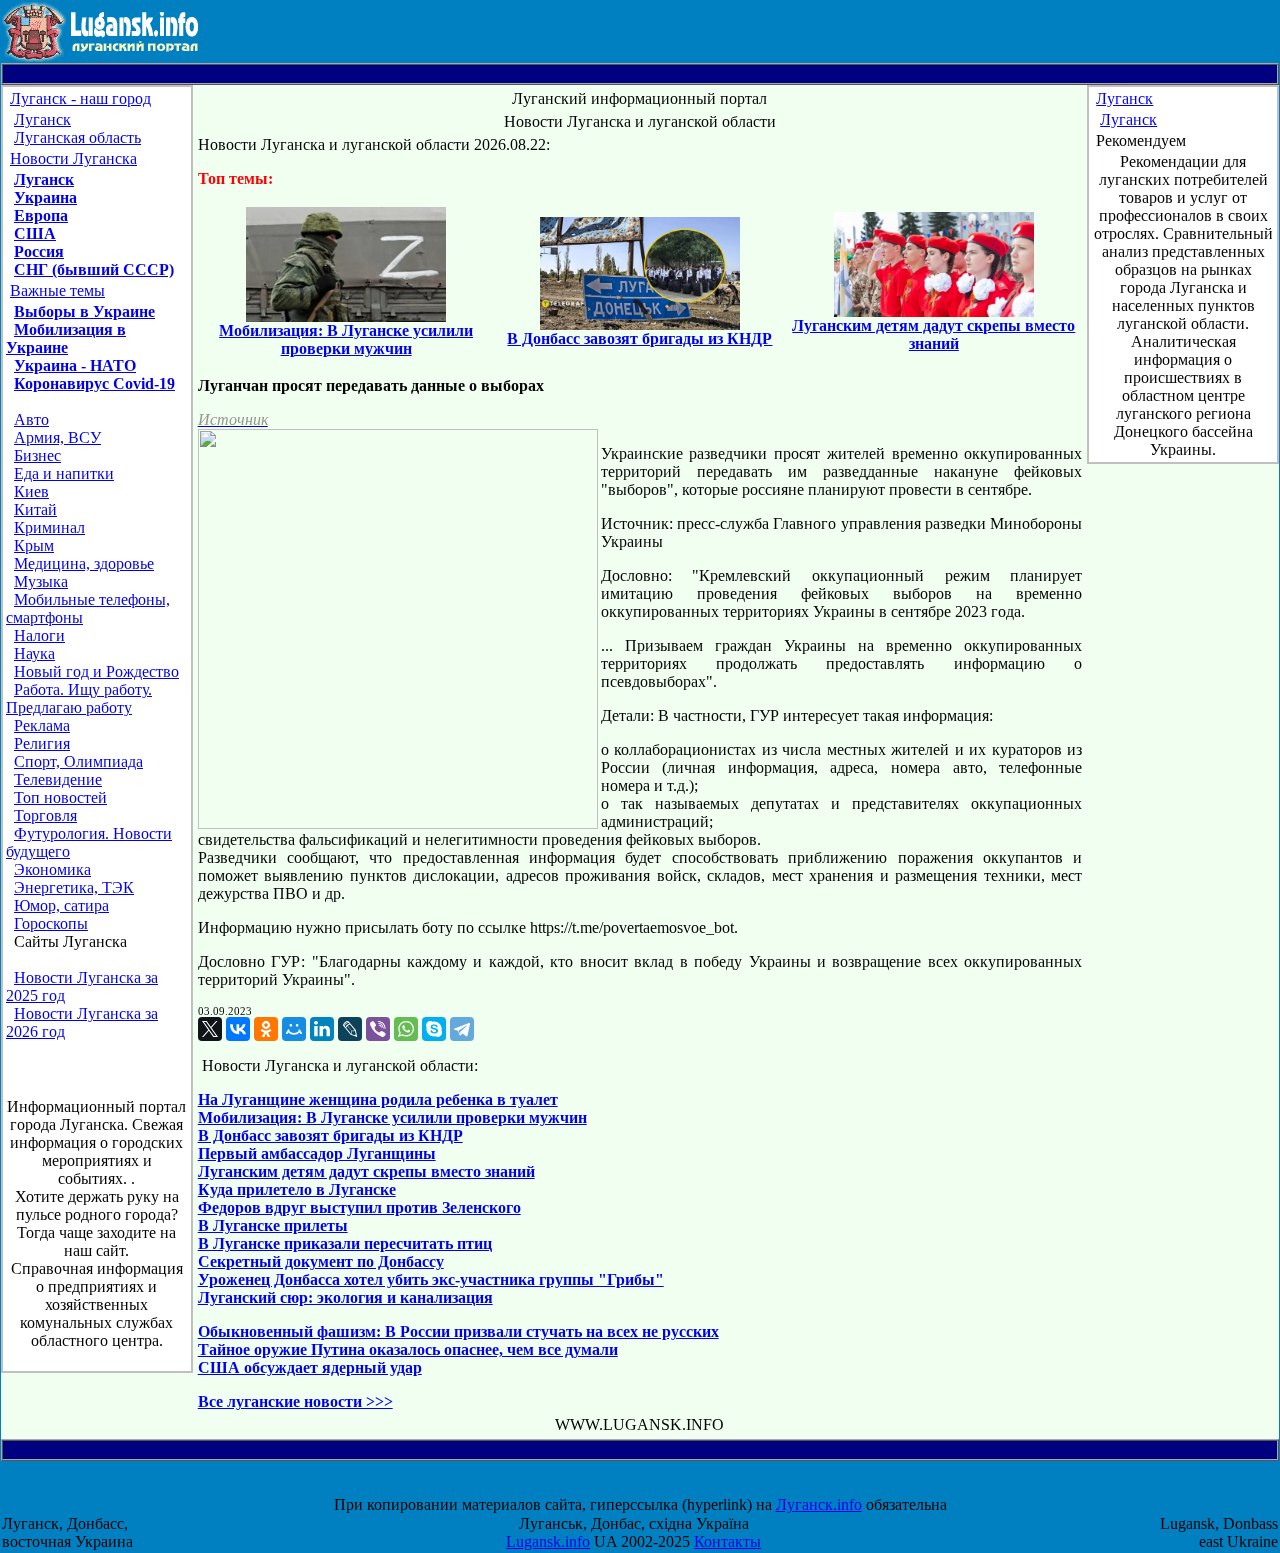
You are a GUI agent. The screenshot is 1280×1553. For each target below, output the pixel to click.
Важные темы (57, 290)
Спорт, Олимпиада (78, 761)
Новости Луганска (73, 158)
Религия (42, 743)
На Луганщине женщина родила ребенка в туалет (378, 1099)
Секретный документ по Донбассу (321, 1261)
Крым (34, 545)
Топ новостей (60, 797)
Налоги (39, 635)
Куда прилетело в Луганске (297, 1189)
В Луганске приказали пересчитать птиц (345, 1243)
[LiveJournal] (350, 1029)
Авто (31, 419)
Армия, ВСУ (57, 437)
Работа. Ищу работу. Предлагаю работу (79, 698)
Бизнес (37, 455)
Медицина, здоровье (84, 563)
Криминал (49, 527)
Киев (31, 491)
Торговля (45, 815)
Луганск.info (819, 1504)
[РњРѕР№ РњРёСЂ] (294, 1029)
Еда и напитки (64, 473)
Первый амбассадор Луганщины (317, 1153)
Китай (35, 509)
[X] (210, 1029)
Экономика (52, 869)
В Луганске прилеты (273, 1225)
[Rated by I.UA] (658, 1486)
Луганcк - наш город (80, 98)
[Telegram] (462, 1029)
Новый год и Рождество (96, 671)
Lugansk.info (548, 1541)
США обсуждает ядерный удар (310, 1367)
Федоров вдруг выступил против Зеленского (359, 1207)
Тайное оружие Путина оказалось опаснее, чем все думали (408, 1349)
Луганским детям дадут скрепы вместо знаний (366, 1171)
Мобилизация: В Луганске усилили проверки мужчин (392, 1117)
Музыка (41, 581)
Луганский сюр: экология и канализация (345, 1297)
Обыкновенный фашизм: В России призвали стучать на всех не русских (458, 1331)
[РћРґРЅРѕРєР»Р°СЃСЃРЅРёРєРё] (266, 1029)
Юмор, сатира (61, 905)
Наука (34, 653)
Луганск (42, 119)
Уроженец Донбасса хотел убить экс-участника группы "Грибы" (431, 1279)
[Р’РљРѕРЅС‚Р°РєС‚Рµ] (238, 1029)
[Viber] (378, 1029)
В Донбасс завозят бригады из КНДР (330, 1135)
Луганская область (77, 137)
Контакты (727, 1541)
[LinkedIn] (322, 1029)
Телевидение (58, 779)
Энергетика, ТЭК (74, 887)
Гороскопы (51, 923)
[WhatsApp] (406, 1029)
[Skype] (434, 1029)
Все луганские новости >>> (295, 1401)
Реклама (42, 725)
